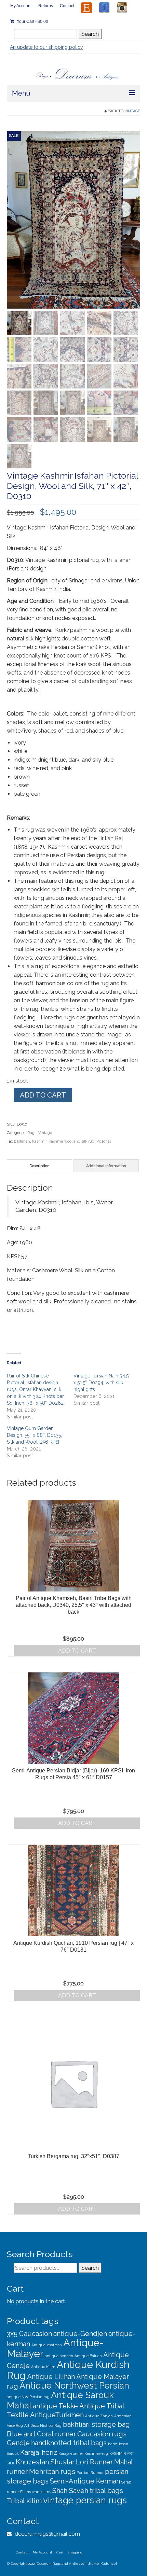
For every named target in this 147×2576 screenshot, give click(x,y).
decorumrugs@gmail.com (47, 2534)
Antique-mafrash (47, 2345)
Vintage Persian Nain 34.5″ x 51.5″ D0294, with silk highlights (102, 1383)
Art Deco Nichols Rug (43, 2425)
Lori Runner (94, 2462)
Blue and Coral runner (41, 2434)
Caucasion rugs (102, 2434)
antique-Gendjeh (80, 2334)
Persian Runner (90, 2473)
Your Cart (32, 22)
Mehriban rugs (52, 2472)
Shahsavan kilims (36, 2492)
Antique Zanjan (99, 2416)
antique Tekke (55, 2406)
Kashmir (39, 1141)
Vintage (132, 111)
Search (90, 34)
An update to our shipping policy (46, 47)
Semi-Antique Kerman (85, 2481)
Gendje (18, 2443)
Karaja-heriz (39, 2452)
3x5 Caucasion (29, 2334)
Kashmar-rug (96, 2453)
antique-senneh (59, 2356)
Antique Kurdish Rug (68, 2370)
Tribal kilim (24, 2501)
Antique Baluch (88, 2356)
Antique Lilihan (51, 2377)
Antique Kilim (43, 2367)
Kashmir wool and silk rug (71, 1141)
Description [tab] (39, 1166)
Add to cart (43, 1095)
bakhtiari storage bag (96, 2424)
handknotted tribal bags (69, 2443)
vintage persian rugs (85, 2500)
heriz (112, 2444)
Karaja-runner (71, 2453)
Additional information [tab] (106, 1166)
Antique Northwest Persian (74, 2386)
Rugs (32, 1133)
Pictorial (104, 1141)
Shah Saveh (70, 2491)
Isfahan (24, 1141)
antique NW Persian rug (28, 2397)
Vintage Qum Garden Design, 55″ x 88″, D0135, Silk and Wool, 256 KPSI (34, 1435)
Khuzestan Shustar (45, 2462)
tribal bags (106, 2491)
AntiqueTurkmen (57, 2415)
